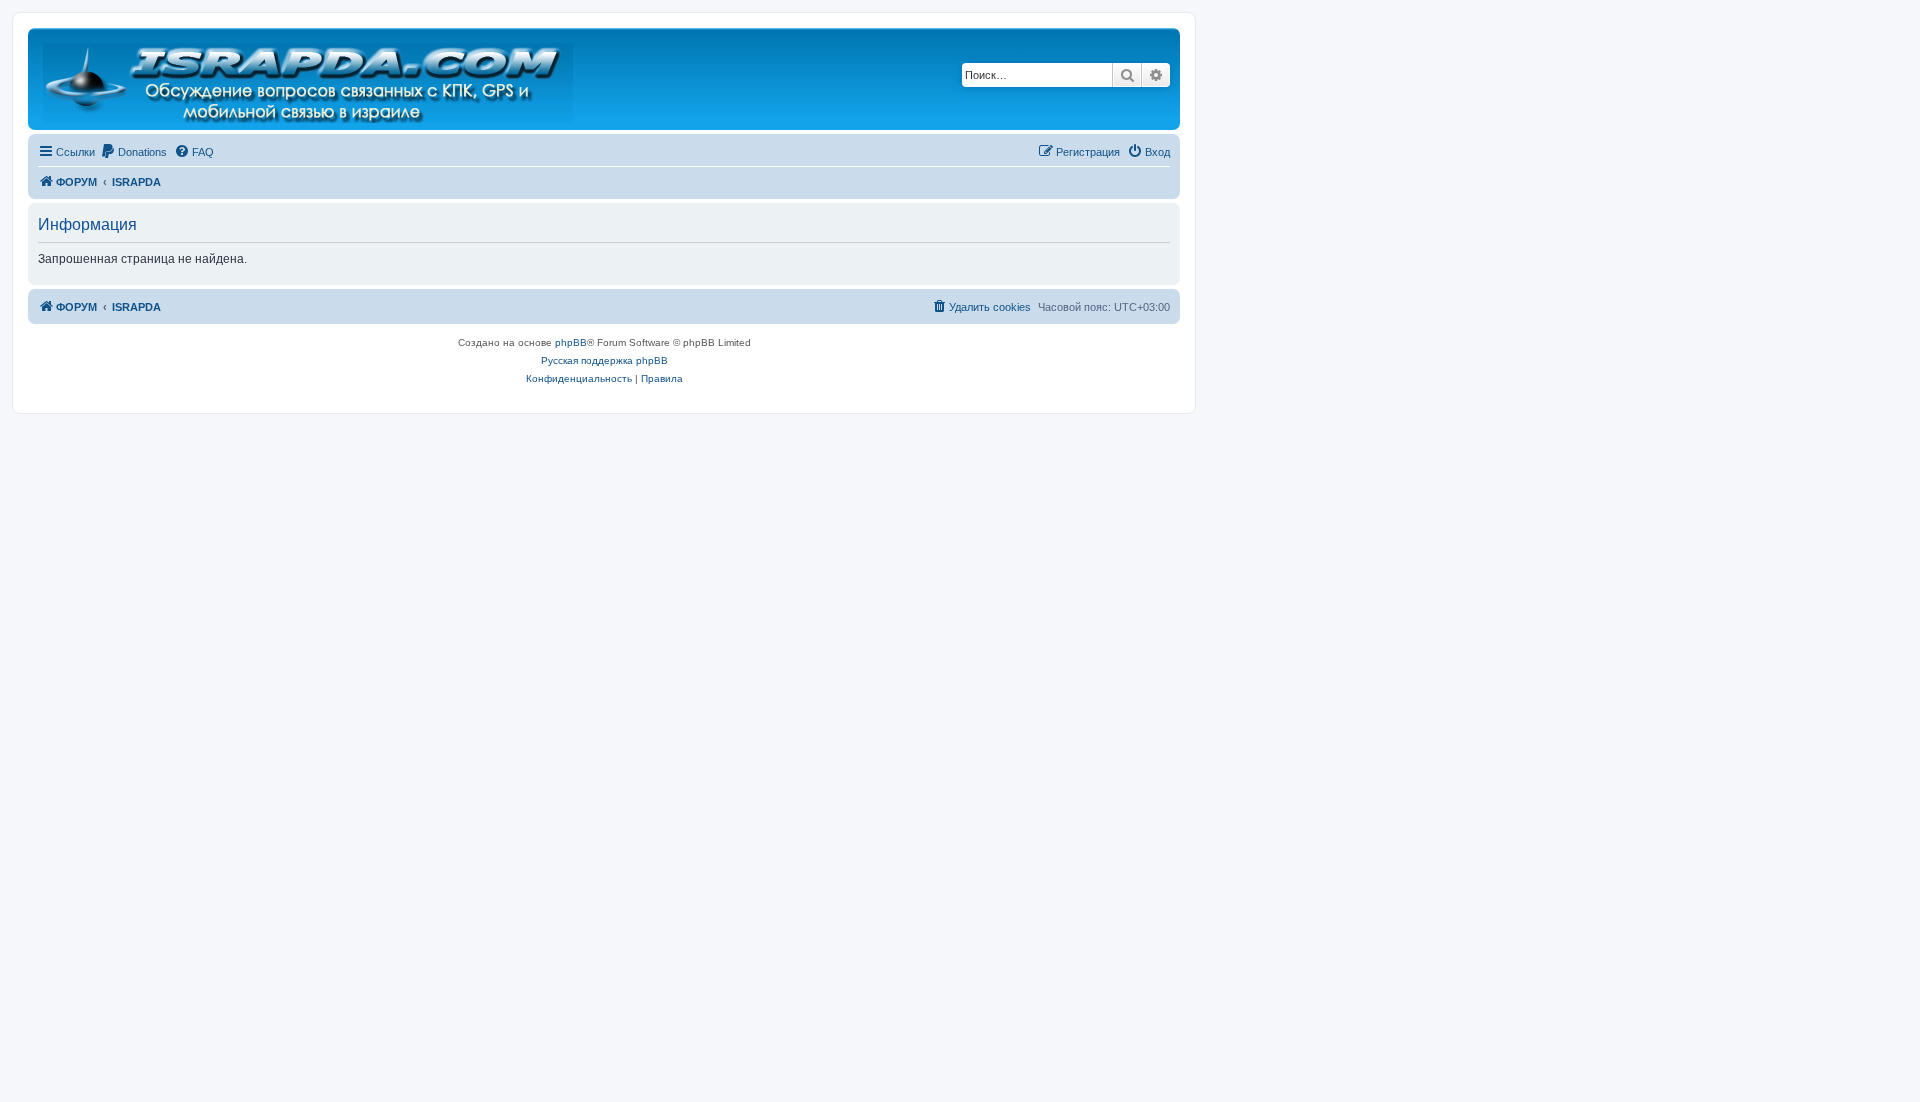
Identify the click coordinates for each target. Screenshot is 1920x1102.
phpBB (571, 342)
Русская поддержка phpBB (604, 360)
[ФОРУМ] (309, 79)
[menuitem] (133, 152)
